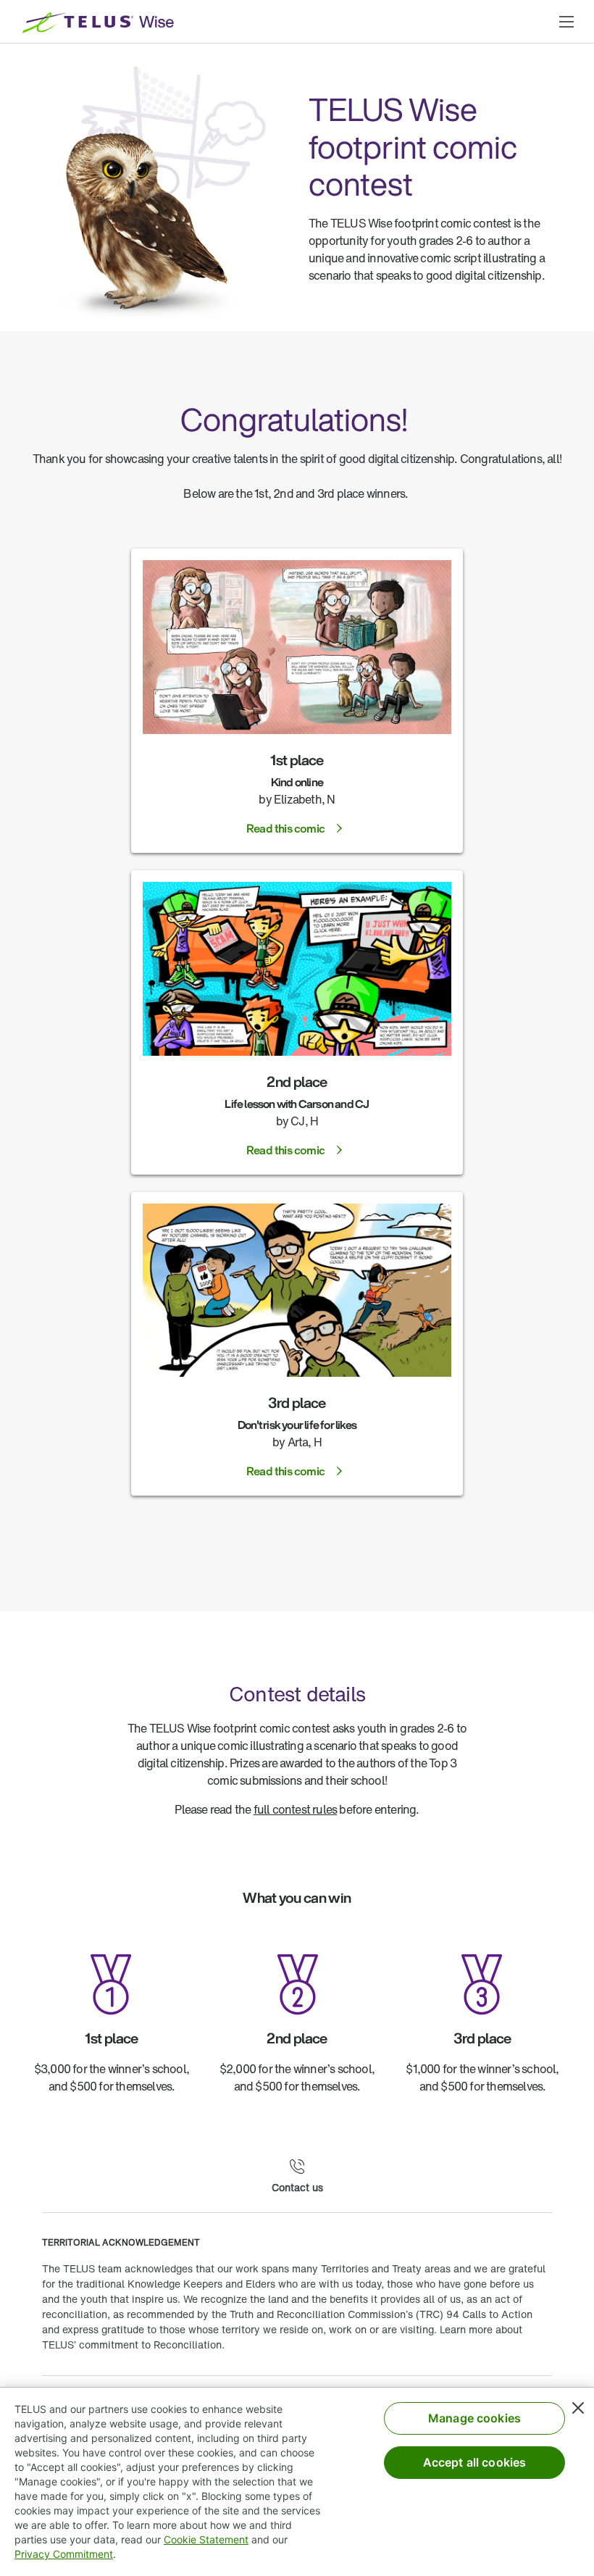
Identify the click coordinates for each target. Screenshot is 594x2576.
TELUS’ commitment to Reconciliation (132, 2344)
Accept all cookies (475, 2462)
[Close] (578, 2408)
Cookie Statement (206, 2539)
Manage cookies (474, 2418)
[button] (566, 22)
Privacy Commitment (64, 2554)
